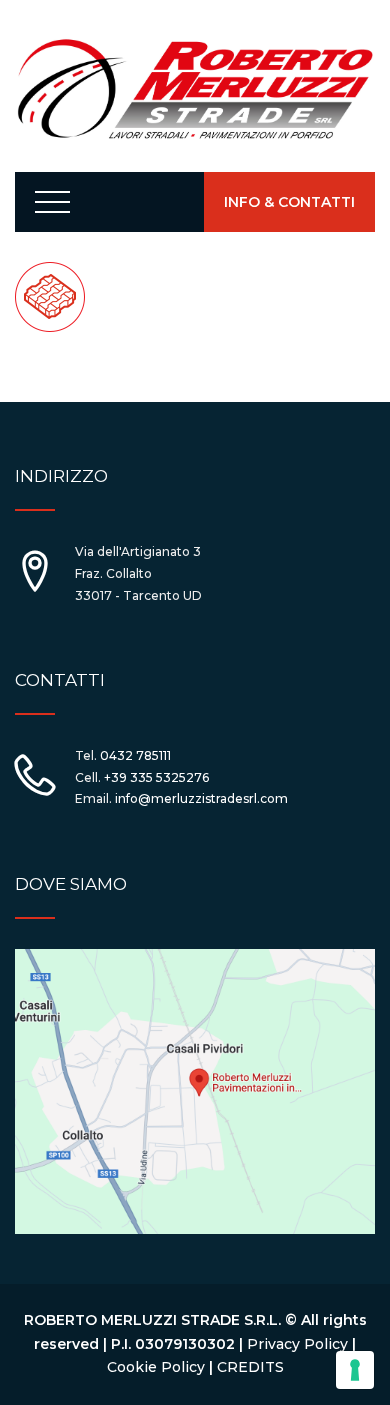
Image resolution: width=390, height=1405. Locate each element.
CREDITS (250, 1367)
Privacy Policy (297, 1344)
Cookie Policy (156, 1367)
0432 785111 (135, 755)
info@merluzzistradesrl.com (201, 798)
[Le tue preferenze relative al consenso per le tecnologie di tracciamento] (355, 1370)
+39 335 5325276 (156, 777)
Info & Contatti (289, 202)
